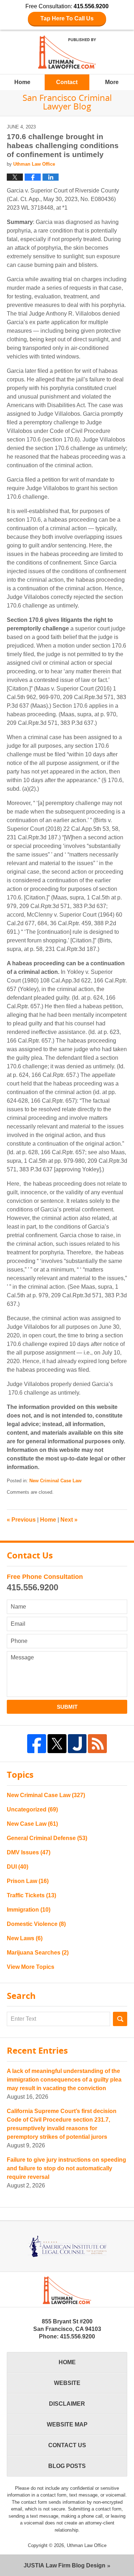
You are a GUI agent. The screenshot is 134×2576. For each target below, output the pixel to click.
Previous (21, 1520)
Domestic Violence (36, 1924)
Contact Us (67, 2445)
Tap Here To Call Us (67, 18)
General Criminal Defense (47, 1838)
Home (22, 82)
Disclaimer (67, 2404)
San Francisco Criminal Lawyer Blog (67, 52)
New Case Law (32, 1824)
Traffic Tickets (31, 1895)
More (112, 82)
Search (120, 2019)
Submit (67, 1707)
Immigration (29, 1910)
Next (69, 1520)
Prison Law (28, 1881)
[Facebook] (37, 1744)
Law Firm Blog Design (64, 2565)
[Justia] (77, 1744)
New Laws (25, 1938)
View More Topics (31, 1967)
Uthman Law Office (87, 2545)
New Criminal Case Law (55, 1481)
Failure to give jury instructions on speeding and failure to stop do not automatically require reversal (66, 2168)
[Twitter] (57, 1744)
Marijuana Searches (38, 1953)
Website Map (67, 2424)
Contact (67, 82)
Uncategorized (32, 1809)
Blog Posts (67, 2466)
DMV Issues (29, 1852)
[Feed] (97, 1744)
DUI (18, 1867)
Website (67, 2383)
